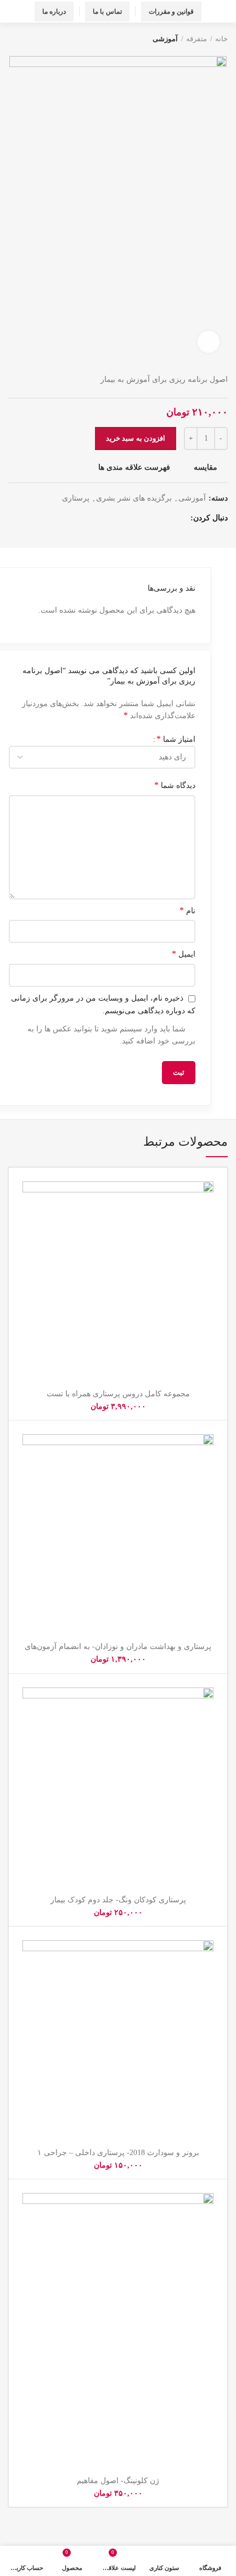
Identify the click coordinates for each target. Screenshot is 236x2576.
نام (187, 910)
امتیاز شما (176, 739)
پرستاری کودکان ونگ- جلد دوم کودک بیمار (118, 1900)
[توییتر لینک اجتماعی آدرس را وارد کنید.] (167, 519)
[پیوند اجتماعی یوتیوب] (141, 519)
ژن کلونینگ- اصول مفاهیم (118, 2481)
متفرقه (196, 39)
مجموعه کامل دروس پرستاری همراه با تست (118, 1394)
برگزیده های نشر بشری (134, 498)
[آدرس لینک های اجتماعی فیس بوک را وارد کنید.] (179, 519)
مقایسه (206, 468)
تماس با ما (107, 12)
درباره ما (54, 12)
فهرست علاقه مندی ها (134, 468)
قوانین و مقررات (172, 12)
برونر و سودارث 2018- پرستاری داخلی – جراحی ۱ (118, 2153)
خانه (221, 39)
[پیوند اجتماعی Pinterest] (129, 519)
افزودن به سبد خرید (136, 438)
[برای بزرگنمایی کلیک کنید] (209, 342)
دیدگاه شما (175, 785)
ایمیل (184, 954)
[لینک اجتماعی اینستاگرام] (154, 519)
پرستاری (76, 498)
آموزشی (165, 39)
